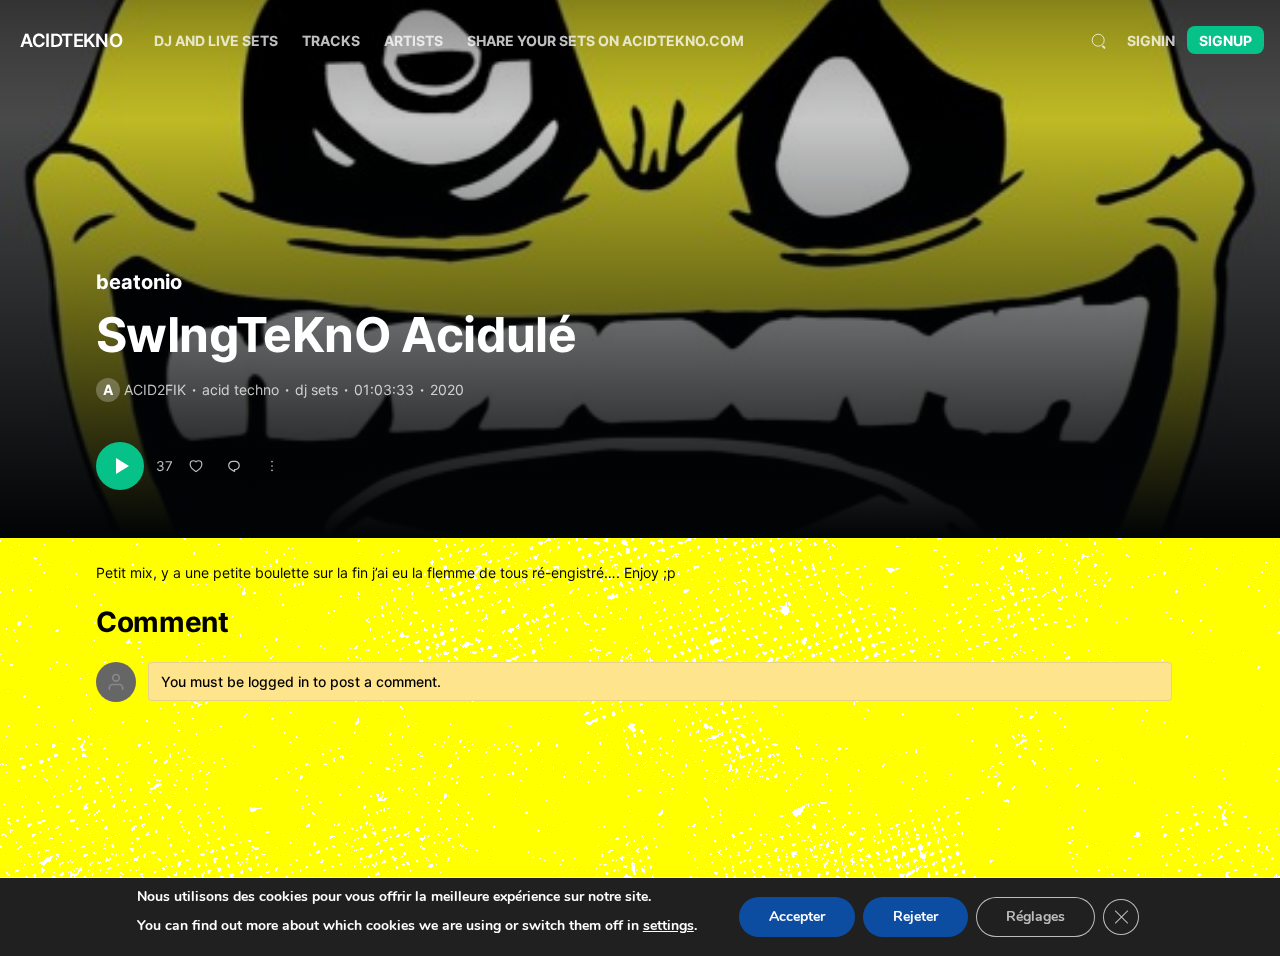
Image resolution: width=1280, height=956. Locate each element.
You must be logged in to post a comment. (301, 681)
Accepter (797, 916)
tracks (331, 40)
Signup (1225, 40)
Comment (162, 622)
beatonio (139, 282)
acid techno (240, 389)
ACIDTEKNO (71, 40)
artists (413, 40)
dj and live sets (216, 40)
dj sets (316, 389)
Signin (1151, 40)
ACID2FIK (155, 389)
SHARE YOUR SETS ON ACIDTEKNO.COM (605, 40)
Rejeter (915, 916)
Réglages (1035, 916)
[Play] (120, 466)
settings (668, 925)
